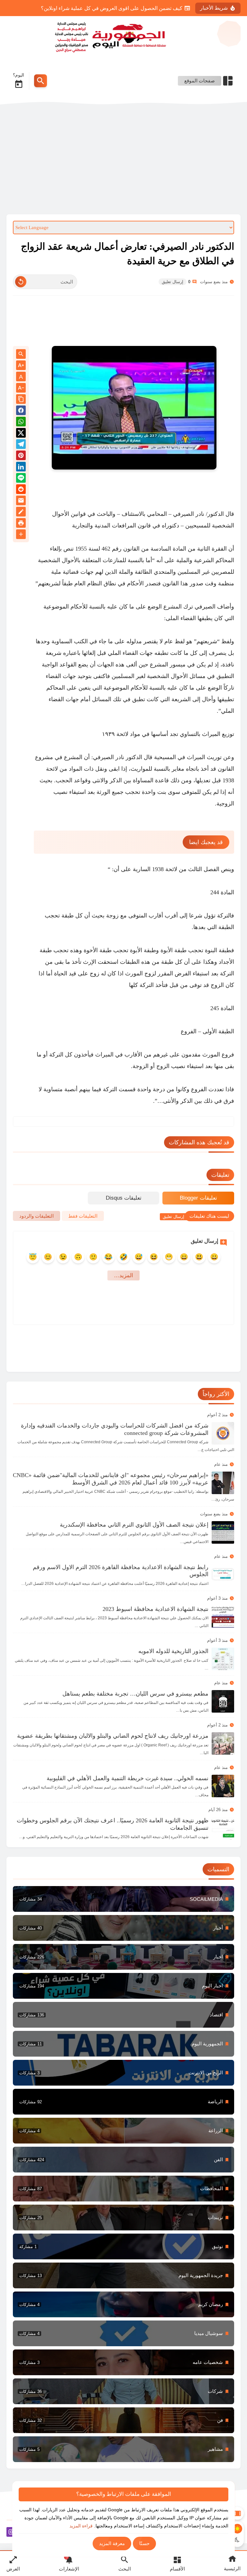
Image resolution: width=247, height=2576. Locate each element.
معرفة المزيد (112, 2543)
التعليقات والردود (37, 1216)
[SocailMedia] (123, 1899)
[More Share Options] (21, 535)
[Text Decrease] (21, 388)
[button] (21, 411)
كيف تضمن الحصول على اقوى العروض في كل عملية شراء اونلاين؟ (112, 8)
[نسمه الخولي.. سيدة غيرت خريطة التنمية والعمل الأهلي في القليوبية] (223, 1786)
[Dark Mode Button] (237, 2540)
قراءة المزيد (81, 2526)
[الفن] (123, 2160)
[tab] (198, 1198)
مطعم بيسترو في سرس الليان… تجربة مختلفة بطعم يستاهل (135, 1694)
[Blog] (21, 513)
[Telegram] (21, 445)
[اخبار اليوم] (123, 1986)
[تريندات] (123, 2218)
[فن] (123, 2420)
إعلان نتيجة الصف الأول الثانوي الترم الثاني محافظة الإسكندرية (134, 1525)
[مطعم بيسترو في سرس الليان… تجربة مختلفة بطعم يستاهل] (223, 1701)
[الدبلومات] (123, 2189)
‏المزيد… (123, 1275)
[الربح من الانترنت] (123, 2073)
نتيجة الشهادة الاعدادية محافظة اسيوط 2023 (156, 1609)
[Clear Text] (21, 282)
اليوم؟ (18, 75)
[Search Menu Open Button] (41, 81)
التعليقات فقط (83, 1216)
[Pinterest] (21, 456)
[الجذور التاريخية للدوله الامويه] (223, 1659)
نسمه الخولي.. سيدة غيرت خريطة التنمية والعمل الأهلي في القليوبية (128, 1778)
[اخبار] (123, 1957)
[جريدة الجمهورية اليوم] (123, 36)
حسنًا (144, 2543)
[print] (21, 524)
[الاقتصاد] (123, 2131)
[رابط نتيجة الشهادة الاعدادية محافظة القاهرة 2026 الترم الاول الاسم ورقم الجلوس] (223, 1575)
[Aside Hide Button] (237, 2513)
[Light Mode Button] (237, 2529)
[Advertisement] (123, 160)
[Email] (21, 502)
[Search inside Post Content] (21, 354)
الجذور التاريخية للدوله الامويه (173, 1651)
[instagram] (11, 2533)
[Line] (21, 479)
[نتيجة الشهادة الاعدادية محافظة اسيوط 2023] (223, 1617)
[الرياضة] (123, 2102)
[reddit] (21, 490)
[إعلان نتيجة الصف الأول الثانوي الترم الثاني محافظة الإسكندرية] (223, 1532)
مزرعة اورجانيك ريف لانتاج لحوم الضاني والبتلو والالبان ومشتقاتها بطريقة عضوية (113, 1736)
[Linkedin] (21, 468)
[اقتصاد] (123, 2015)
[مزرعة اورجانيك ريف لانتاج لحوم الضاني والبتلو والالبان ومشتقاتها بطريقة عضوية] (223, 1744)
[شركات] (123, 2391)
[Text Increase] (21, 366)
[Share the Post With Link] (21, 400)
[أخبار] (123, 1928)
